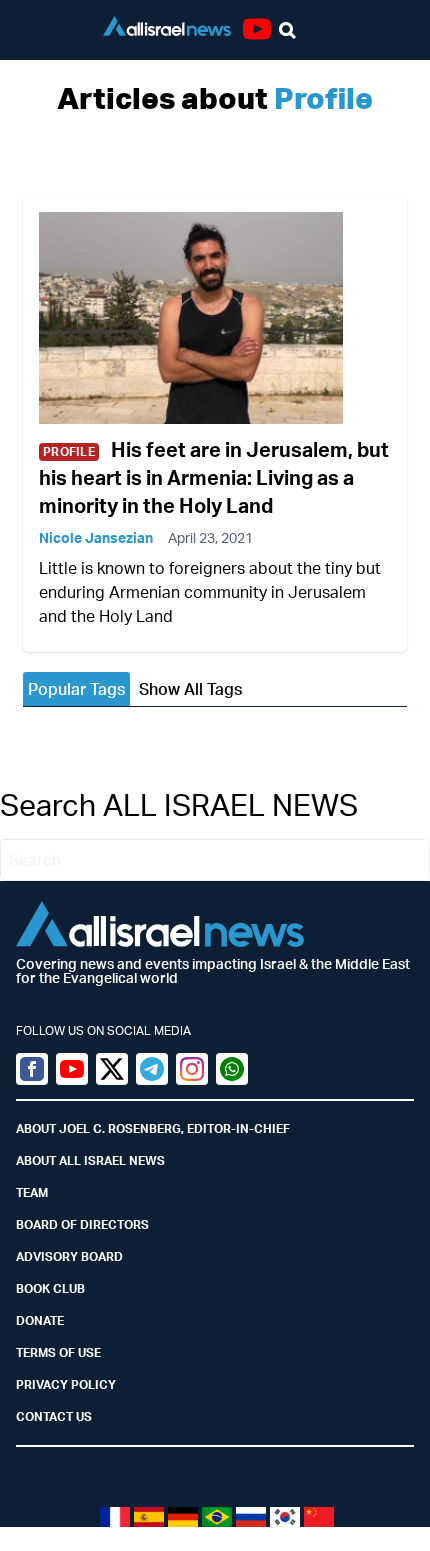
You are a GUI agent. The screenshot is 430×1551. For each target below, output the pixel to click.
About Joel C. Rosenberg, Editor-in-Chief (153, 1128)
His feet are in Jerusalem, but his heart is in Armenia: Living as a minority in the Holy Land (214, 477)
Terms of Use (58, 1352)
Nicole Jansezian (96, 537)
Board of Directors (82, 1224)
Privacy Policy (66, 1384)
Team (32, 1192)
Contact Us (54, 1416)
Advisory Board (69, 1256)
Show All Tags (190, 689)
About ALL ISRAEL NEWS (90, 1160)
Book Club (50, 1288)
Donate (40, 1320)
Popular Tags (76, 689)
